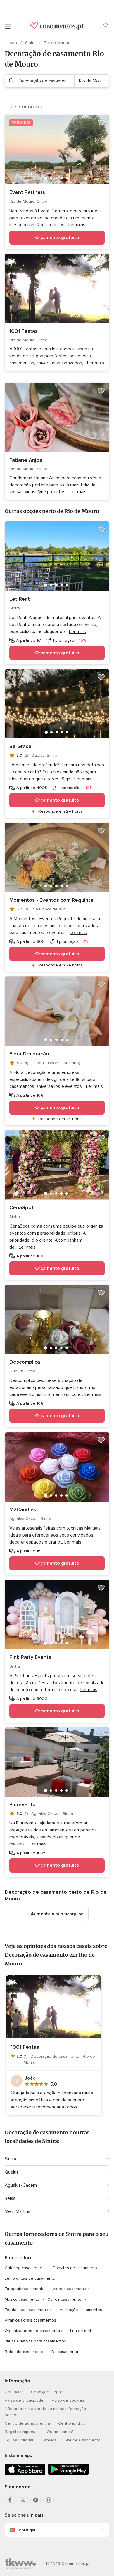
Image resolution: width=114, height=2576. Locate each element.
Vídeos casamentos (71, 2289)
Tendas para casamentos (28, 2310)
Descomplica (25, 1362)
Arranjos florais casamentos (30, 2320)
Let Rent (20, 599)
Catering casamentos (25, 2268)
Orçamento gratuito (57, 238)
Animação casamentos (81, 2310)
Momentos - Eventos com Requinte (51, 900)
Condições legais (47, 2392)
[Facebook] (10, 2500)
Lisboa (11, 43)
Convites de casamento (75, 2268)
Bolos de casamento (24, 2352)
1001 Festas (24, 331)
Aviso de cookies (68, 2400)
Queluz (12, 2172)
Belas (10, 2198)
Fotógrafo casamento (25, 2289)
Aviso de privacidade (24, 2400)
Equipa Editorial (19, 2440)
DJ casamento (65, 2352)
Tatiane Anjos (26, 460)
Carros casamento (64, 2299)
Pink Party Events (30, 1657)
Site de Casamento (82, 2440)
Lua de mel (81, 2331)
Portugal (27, 2530)
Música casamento (22, 2299)
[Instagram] (49, 2500)
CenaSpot (21, 1207)
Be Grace (20, 746)
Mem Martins (18, 2211)
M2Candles (23, 1509)
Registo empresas (22, 2432)
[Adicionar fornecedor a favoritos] (101, 123)
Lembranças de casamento (30, 2278)
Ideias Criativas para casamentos (35, 2341)
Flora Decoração (29, 1054)
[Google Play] (68, 2474)
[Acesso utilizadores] (106, 26)
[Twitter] (23, 2500)
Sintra (31, 43)
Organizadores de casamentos (33, 2331)
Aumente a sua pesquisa (57, 1914)
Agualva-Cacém (21, 2185)
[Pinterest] (36, 2500)
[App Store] (25, 2474)
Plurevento (23, 1804)
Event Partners (27, 192)
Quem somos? (60, 2432)
